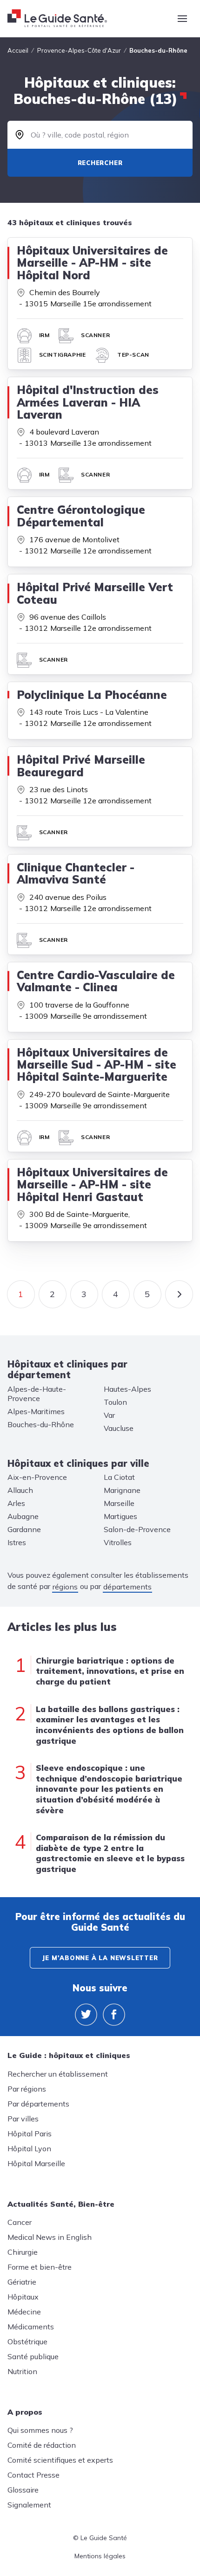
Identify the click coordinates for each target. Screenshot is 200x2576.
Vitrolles (118, 1542)
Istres (17, 1542)
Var (109, 1415)
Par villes (23, 2119)
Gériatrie (22, 2282)
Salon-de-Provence (137, 1529)
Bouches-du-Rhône (41, 1424)
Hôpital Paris (30, 2134)
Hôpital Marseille (36, 2163)
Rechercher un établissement (58, 2074)
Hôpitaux (23, 2297)
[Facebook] (114, 2015)
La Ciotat (119, 1477)
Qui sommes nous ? (40, 2430)
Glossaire (23, 2490)
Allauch (20, 1490)
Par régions (27, 2089)
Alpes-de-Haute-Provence (37, 1394)
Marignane (122, 1490)
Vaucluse (119, 1428)
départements (127, 1587)
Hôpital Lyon (29, 2148)
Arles (16, 1503)
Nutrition (22, 2371)
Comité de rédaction (42, 2445)
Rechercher (100, 163)
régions (65, 1587)
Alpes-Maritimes (36, 1411)
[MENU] (182, 19)
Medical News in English (50, 2237)
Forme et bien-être (40, 2267)
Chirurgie (23, 2252)
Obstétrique (27, 2341)
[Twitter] (86, 2015)
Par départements (38, 2104)
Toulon (115, 1402)
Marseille (119, 1503)
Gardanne (24, 1529)
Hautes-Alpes (127, 1389)
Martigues (120, 1516)
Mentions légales (100, 2556)
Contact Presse (33, 2475)
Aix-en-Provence (37, 1477)
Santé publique (33, 2356)
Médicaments (31, 2327)
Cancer (20, 2222)
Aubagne (23, 1516)
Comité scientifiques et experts (60, 2460)
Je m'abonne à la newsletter (100, 1958)
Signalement (29, 2505)
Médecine (24, 2312)
